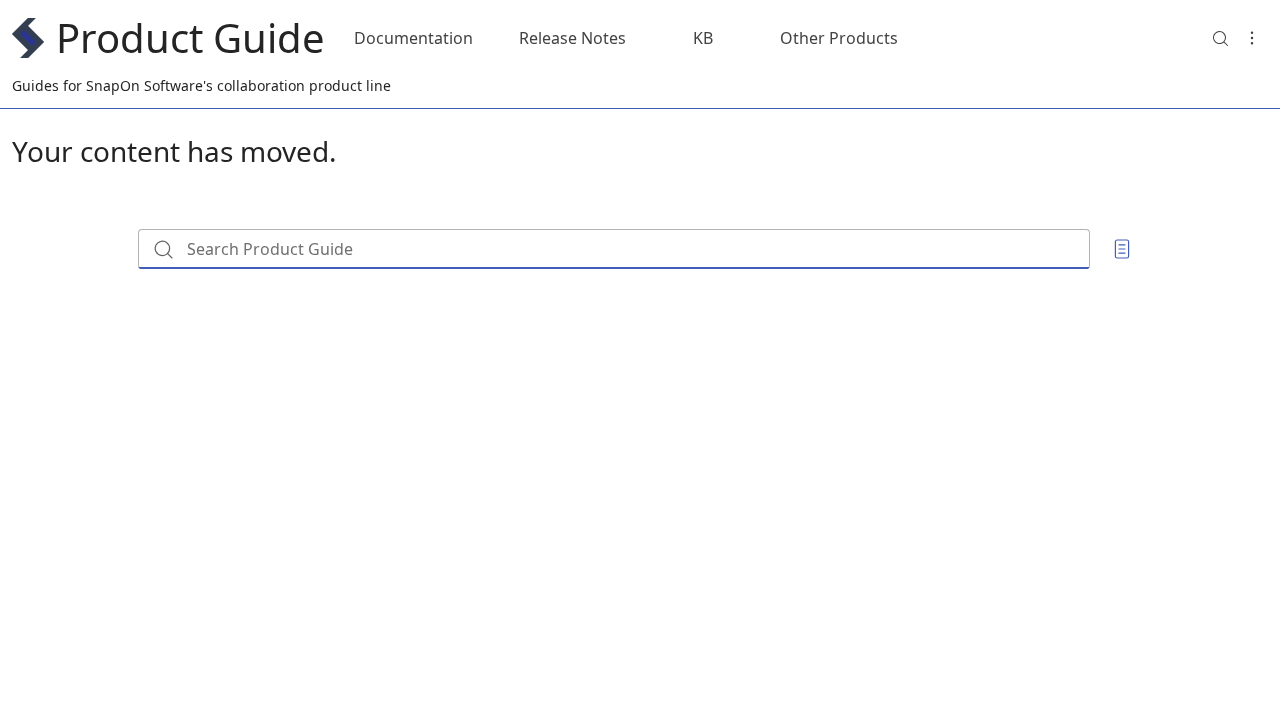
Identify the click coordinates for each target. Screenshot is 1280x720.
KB (703, 38)
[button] (1220, 38)
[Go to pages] (1122, 249)
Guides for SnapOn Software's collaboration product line (201, 85)
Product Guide (190, 38)
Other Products (839, 38)
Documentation (413, 38)
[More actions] (1252, 38)
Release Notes (572, 38)
